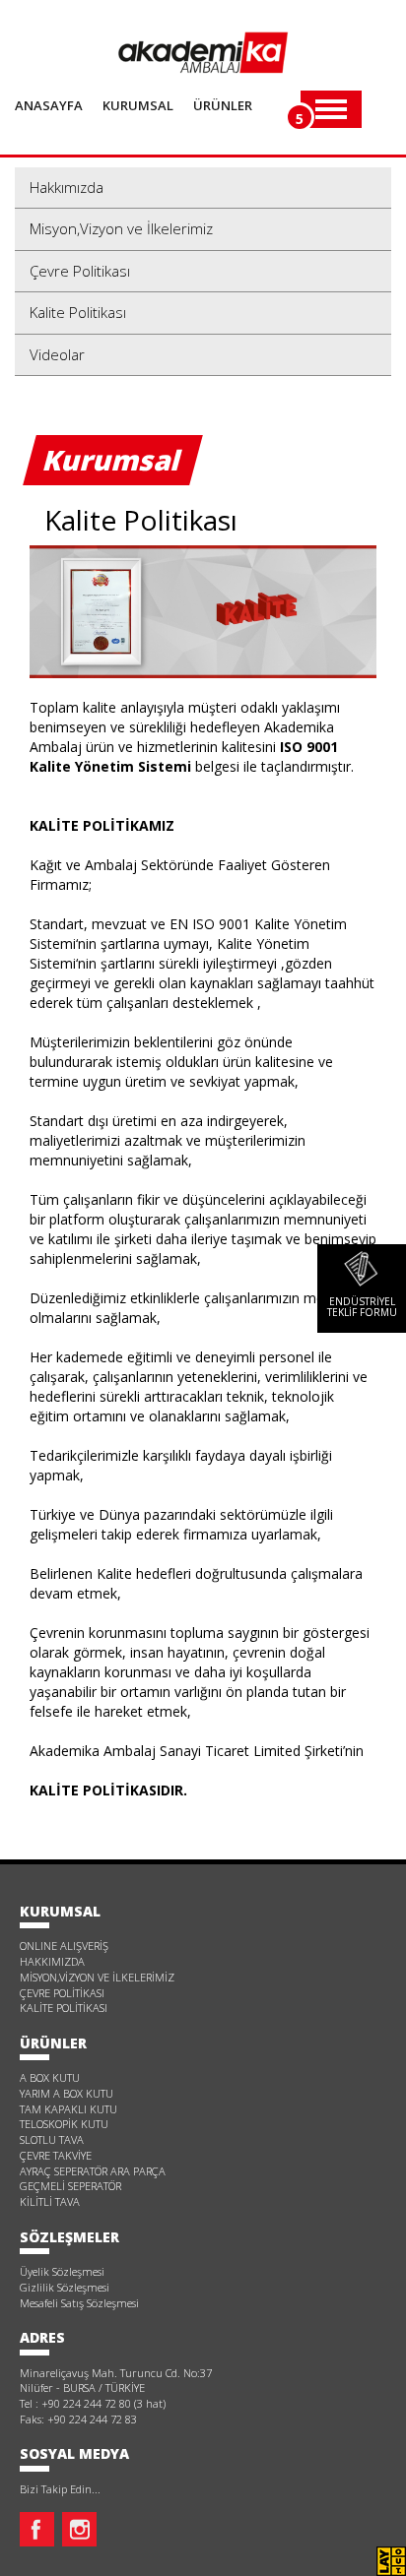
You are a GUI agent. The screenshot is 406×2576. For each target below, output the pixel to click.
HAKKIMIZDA (52, 1961)
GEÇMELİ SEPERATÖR (70, 2186)
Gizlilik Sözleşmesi (65, 2287)
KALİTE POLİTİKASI (64, 2008)
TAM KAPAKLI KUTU (68, 2109)
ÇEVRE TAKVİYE (56, 2155)
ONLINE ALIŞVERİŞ (64, 1946)
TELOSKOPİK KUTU (64, 2124)
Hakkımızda (67, 187)
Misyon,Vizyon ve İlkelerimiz (121, 228)
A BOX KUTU (50, 2077)
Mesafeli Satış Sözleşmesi (79, 2303)
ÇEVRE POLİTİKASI (62, 1993)
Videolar (57, 354)
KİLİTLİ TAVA (50, 2201)
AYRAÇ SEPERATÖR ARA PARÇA (93, 2171)
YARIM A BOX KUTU (67, 2093)
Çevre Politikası (80, 271)
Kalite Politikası (78, 312)
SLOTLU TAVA (52, 2139)
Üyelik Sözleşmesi (62, 2271)
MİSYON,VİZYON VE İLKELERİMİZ (97, 1977)
